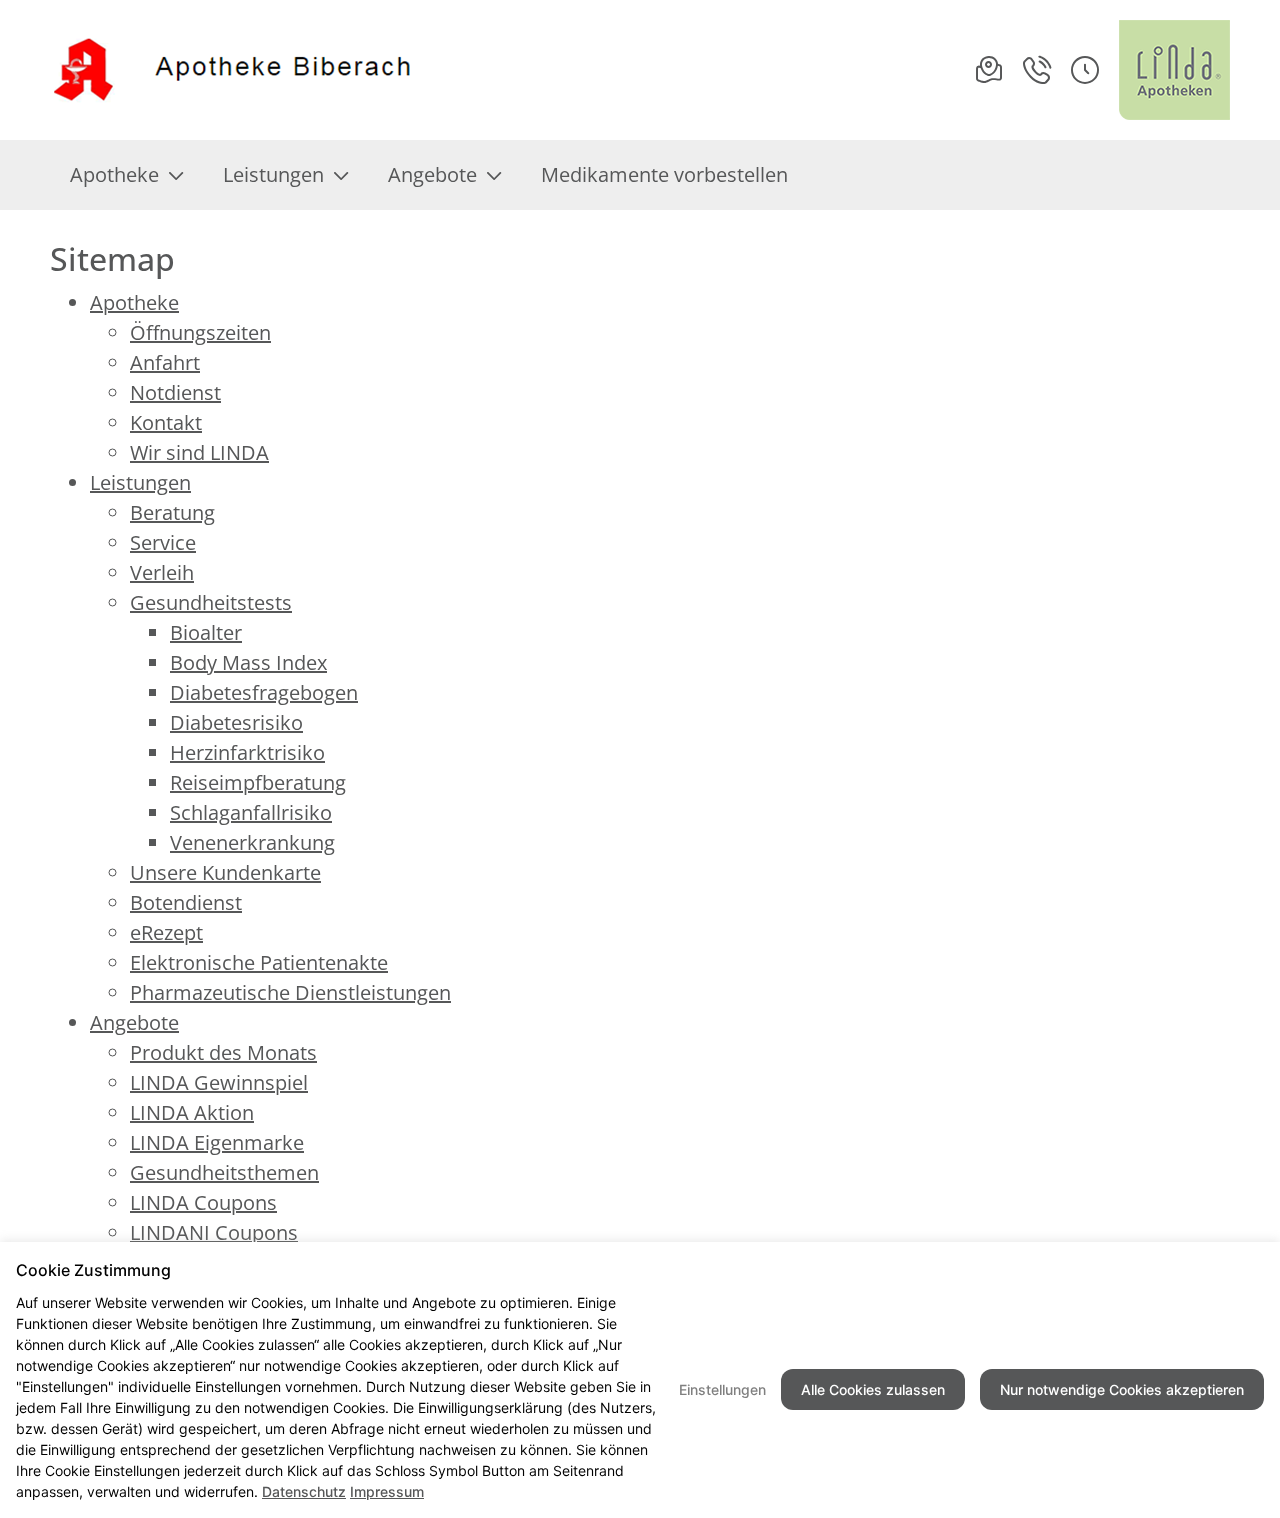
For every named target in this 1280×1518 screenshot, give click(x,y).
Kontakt (166, 422)
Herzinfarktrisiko (247, 752)
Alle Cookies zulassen (873, 1389)
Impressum (387, 1491)
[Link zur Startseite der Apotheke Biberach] (233, 70)
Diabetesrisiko (236, 722)
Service (163, 542)
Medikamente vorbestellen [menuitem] (664, 174)
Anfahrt (165, 362)
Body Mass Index (248, 662)
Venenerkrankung (252, 842)
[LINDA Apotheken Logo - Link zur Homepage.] (1174, 70)
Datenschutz (304, 1491)
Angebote (134, 1022)
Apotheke (134, 302)
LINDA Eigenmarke (217, 1142)
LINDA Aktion (192, 1112)
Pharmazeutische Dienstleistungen (290, 992)
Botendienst (186, 902)
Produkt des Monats (223, 1052)
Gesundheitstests (211, 602)
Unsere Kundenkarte (225, 872)
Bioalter (206, 632)
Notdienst (175, 392)
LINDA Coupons (203, 1202)
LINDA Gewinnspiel (219, 1082)
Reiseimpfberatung (258, 782)
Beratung (172, 512)
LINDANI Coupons (214, 1232)
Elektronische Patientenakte (259, 962)
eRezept (166, 932)
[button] (1085, 70)
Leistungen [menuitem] (273, 174)
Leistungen (140, 482)
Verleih (162, 572)
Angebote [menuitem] (432, 174)
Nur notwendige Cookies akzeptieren (1122, 1389)
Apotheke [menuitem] (114, 174)
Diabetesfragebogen (264, 692)
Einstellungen (722, 1389)
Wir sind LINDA (199, 452)
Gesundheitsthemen (224, 1172)
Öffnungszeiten (200, 332)
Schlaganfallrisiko (251, 812)
